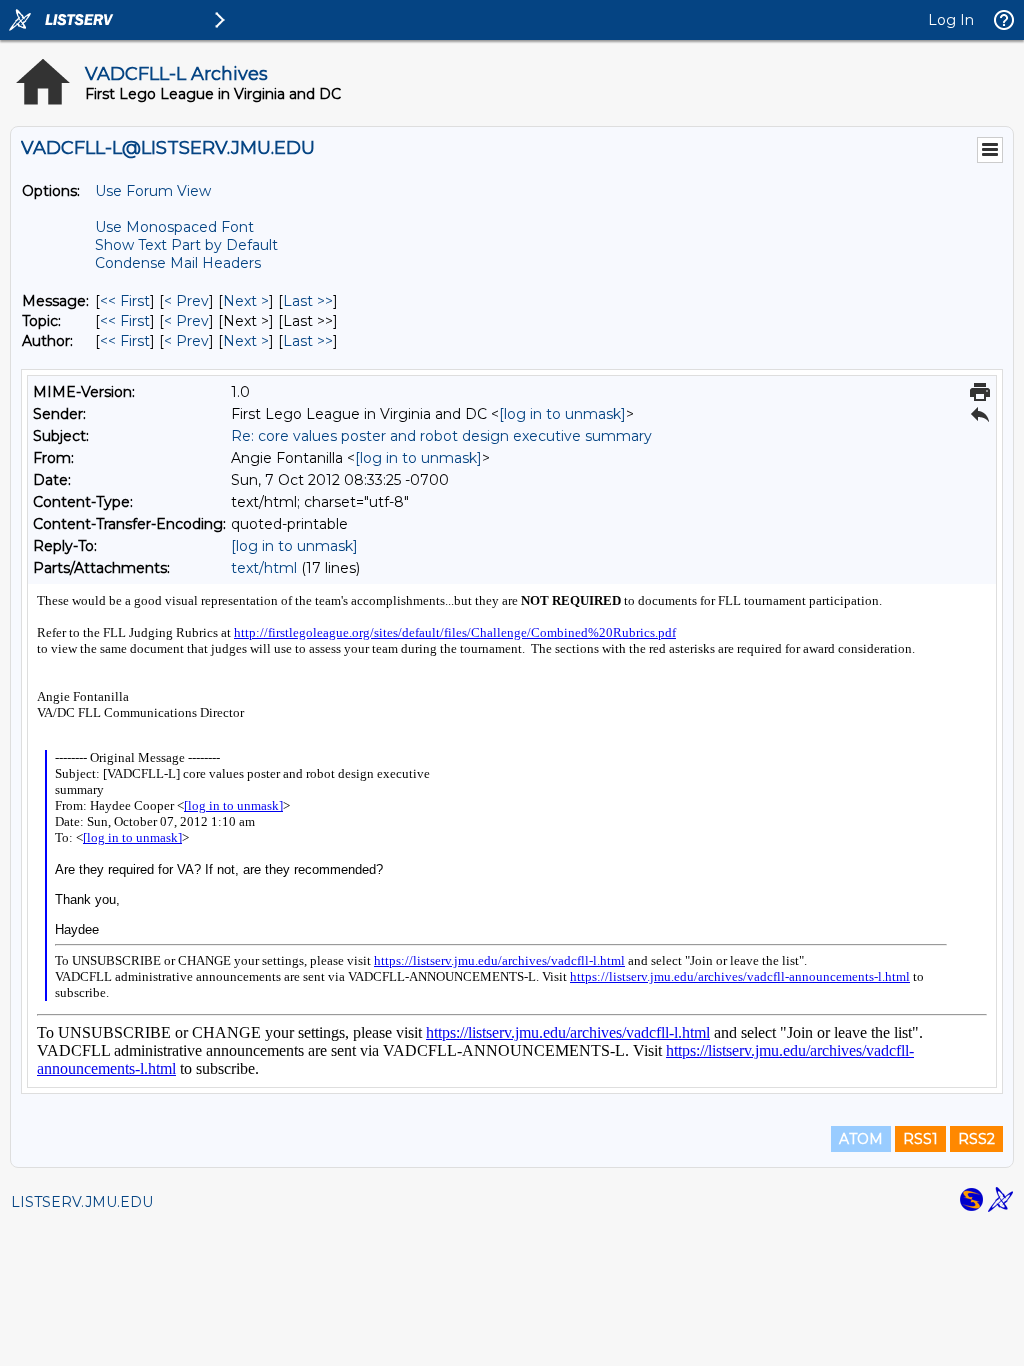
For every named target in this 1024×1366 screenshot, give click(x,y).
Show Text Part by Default (186, 245)
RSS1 (920, 1139)
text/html (264, 568)
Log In (951, 20)
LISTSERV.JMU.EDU (82, 1202)
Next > (246, 301)
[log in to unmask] (562, 414)
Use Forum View (153, 191)
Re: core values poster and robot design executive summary (441, 436)
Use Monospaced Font (174, 227)
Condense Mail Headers (178, 263)
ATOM (861, 1139)
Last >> (308, 301)
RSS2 (976, 1139)
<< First (125, 301)
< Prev (186, 301)
